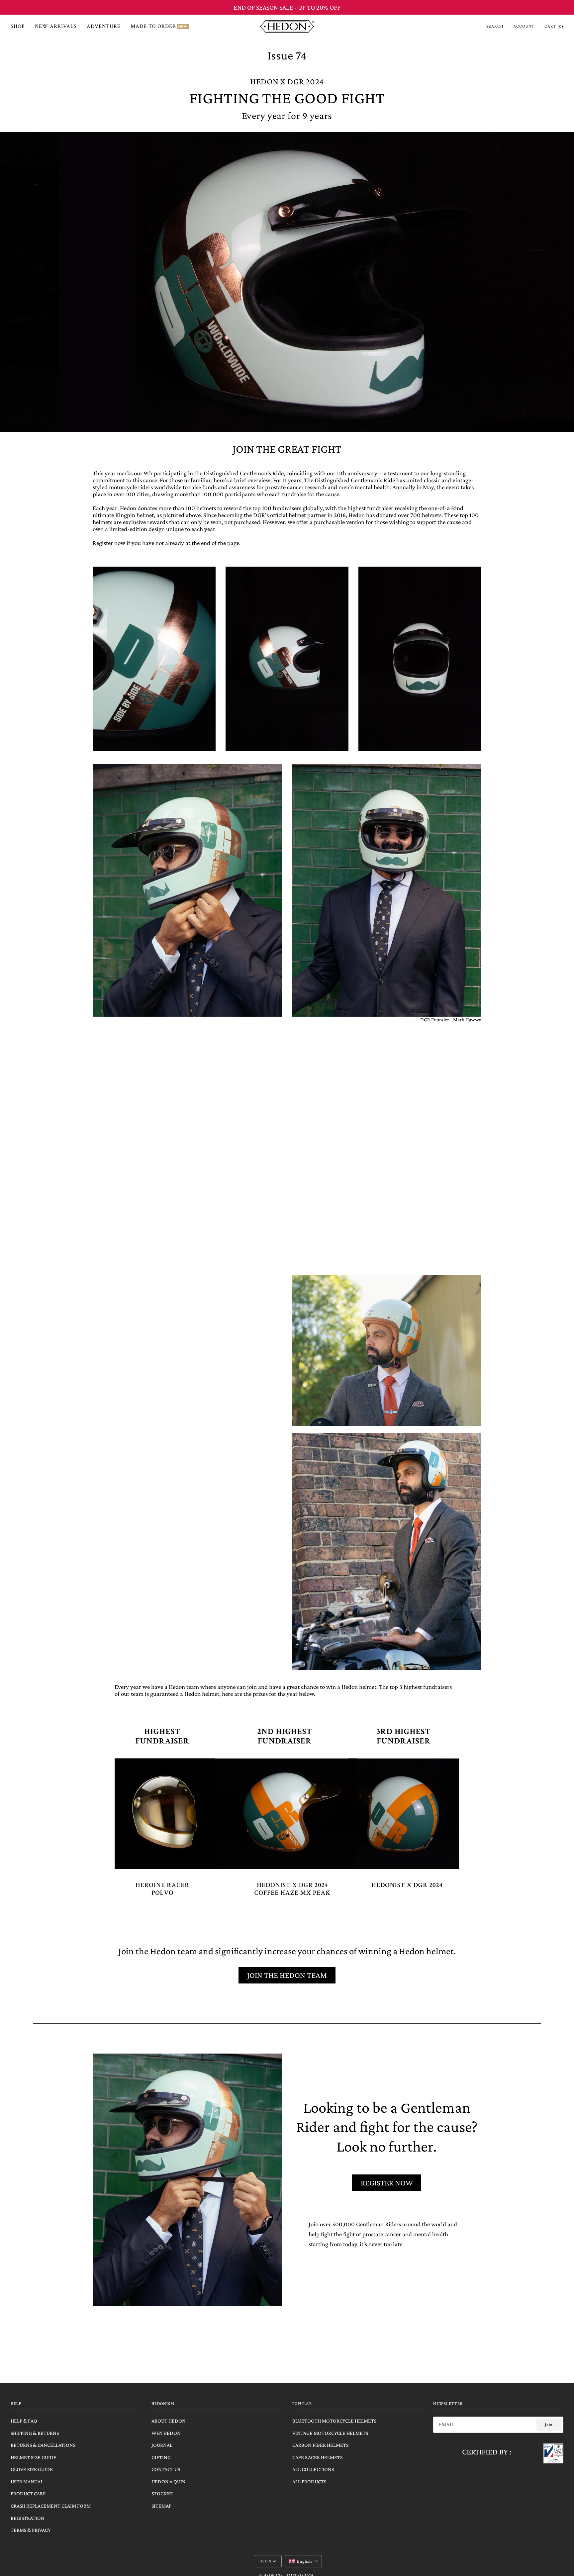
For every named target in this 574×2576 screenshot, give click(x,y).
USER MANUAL (27, 2482)
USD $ (265, 2561)
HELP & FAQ (24, 2421)
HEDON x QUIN (169, 2482)
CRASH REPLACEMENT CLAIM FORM (51, 2506)
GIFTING (161, 2457)
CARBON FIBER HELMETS (320, 2445)
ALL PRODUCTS (309, 2482)
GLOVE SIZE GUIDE (32, 2469)
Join (549, 2425)
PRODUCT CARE (28, 2493)
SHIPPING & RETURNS (35, 2433)
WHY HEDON (166, 2433)
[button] (303, 2561)
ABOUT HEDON (169, 2421)
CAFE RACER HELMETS (317, 2457)
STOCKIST (162, 2493)
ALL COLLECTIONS (313, 2469)
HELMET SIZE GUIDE (34, 2457)
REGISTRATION (28, 2518)
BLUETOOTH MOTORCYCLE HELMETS (334, 2421)
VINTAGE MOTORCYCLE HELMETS (330, 2433)
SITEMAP (161, 2506)
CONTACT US (166, 2469)
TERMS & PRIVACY (31, 2530)
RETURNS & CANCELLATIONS (43, 2445)
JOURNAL (162, 2445)
